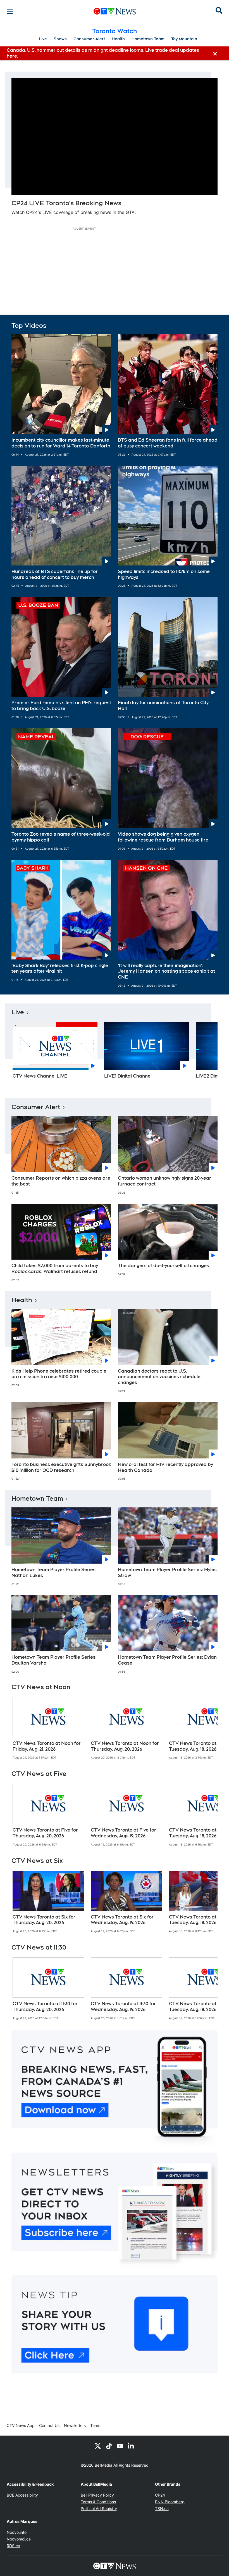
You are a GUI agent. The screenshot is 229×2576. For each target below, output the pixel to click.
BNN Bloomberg (170, 2502)
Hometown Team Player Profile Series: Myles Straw (167, 1573)
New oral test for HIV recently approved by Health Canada (165, 1467)
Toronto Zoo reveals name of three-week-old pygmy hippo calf (61, 837)
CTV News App (21, 2425)
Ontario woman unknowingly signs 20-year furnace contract (164, 1181)
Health (118, 39)
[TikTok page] (109, 2446)
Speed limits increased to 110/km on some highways (164, 574)
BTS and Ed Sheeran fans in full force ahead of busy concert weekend (168, 443)
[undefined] (48, 1728)
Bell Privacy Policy (97, 2495)
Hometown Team (148, 39)
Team (95, 2425)
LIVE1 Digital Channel (128, 1076)
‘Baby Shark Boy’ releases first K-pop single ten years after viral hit (60, 968)
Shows (60, 39)
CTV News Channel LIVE (40, 1076)
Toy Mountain (184, 39)
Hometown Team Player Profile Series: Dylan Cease (167, 1660)
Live (43, 39)
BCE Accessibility (22, 2495)
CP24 (160, 2495)
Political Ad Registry (99, 2508)
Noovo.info (17, 2532)
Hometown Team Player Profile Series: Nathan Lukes (54, 1573)
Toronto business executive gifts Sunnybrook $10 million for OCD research (61, 1467)
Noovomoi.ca (19, 2539)
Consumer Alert (89, 39)
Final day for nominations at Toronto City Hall (163, 706)
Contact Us (49, 2425)
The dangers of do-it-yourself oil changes (164, 1266)
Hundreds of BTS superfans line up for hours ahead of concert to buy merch (55, 574)
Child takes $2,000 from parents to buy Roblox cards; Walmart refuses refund (55, 1269)
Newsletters (75, 2425)
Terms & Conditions (98, 2502)
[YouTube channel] (120, 2446)
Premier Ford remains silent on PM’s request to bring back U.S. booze (61, 706)
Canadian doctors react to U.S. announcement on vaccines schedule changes (159, 1377)
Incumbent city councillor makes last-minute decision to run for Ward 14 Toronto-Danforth (61, 443)
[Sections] (10, 11)
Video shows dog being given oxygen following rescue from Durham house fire (163, 837)
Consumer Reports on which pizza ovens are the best (61, 1181)
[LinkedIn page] (131, 2446)
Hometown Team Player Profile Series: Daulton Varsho (54, 1660)
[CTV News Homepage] (115, 11)
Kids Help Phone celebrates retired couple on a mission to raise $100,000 (59, 1374)
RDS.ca (13, 2546)
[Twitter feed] (98, 2446)
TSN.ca (162, 2508)
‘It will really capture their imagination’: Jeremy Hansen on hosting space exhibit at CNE (166, 971)
